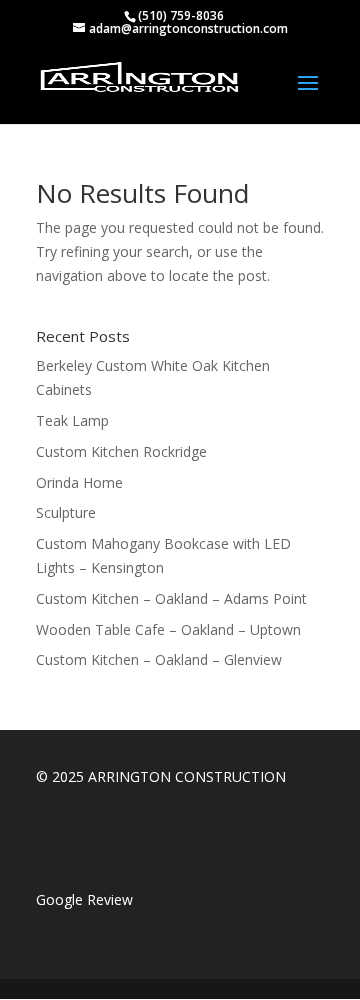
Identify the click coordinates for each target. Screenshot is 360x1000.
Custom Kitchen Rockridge (121, 451)
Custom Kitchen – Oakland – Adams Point (171, 598)
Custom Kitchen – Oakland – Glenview (159, 659)
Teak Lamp (72, 420)
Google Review (84, 899)
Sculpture (66, 512)
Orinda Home (79, 482)
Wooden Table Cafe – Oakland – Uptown (168, 629)
